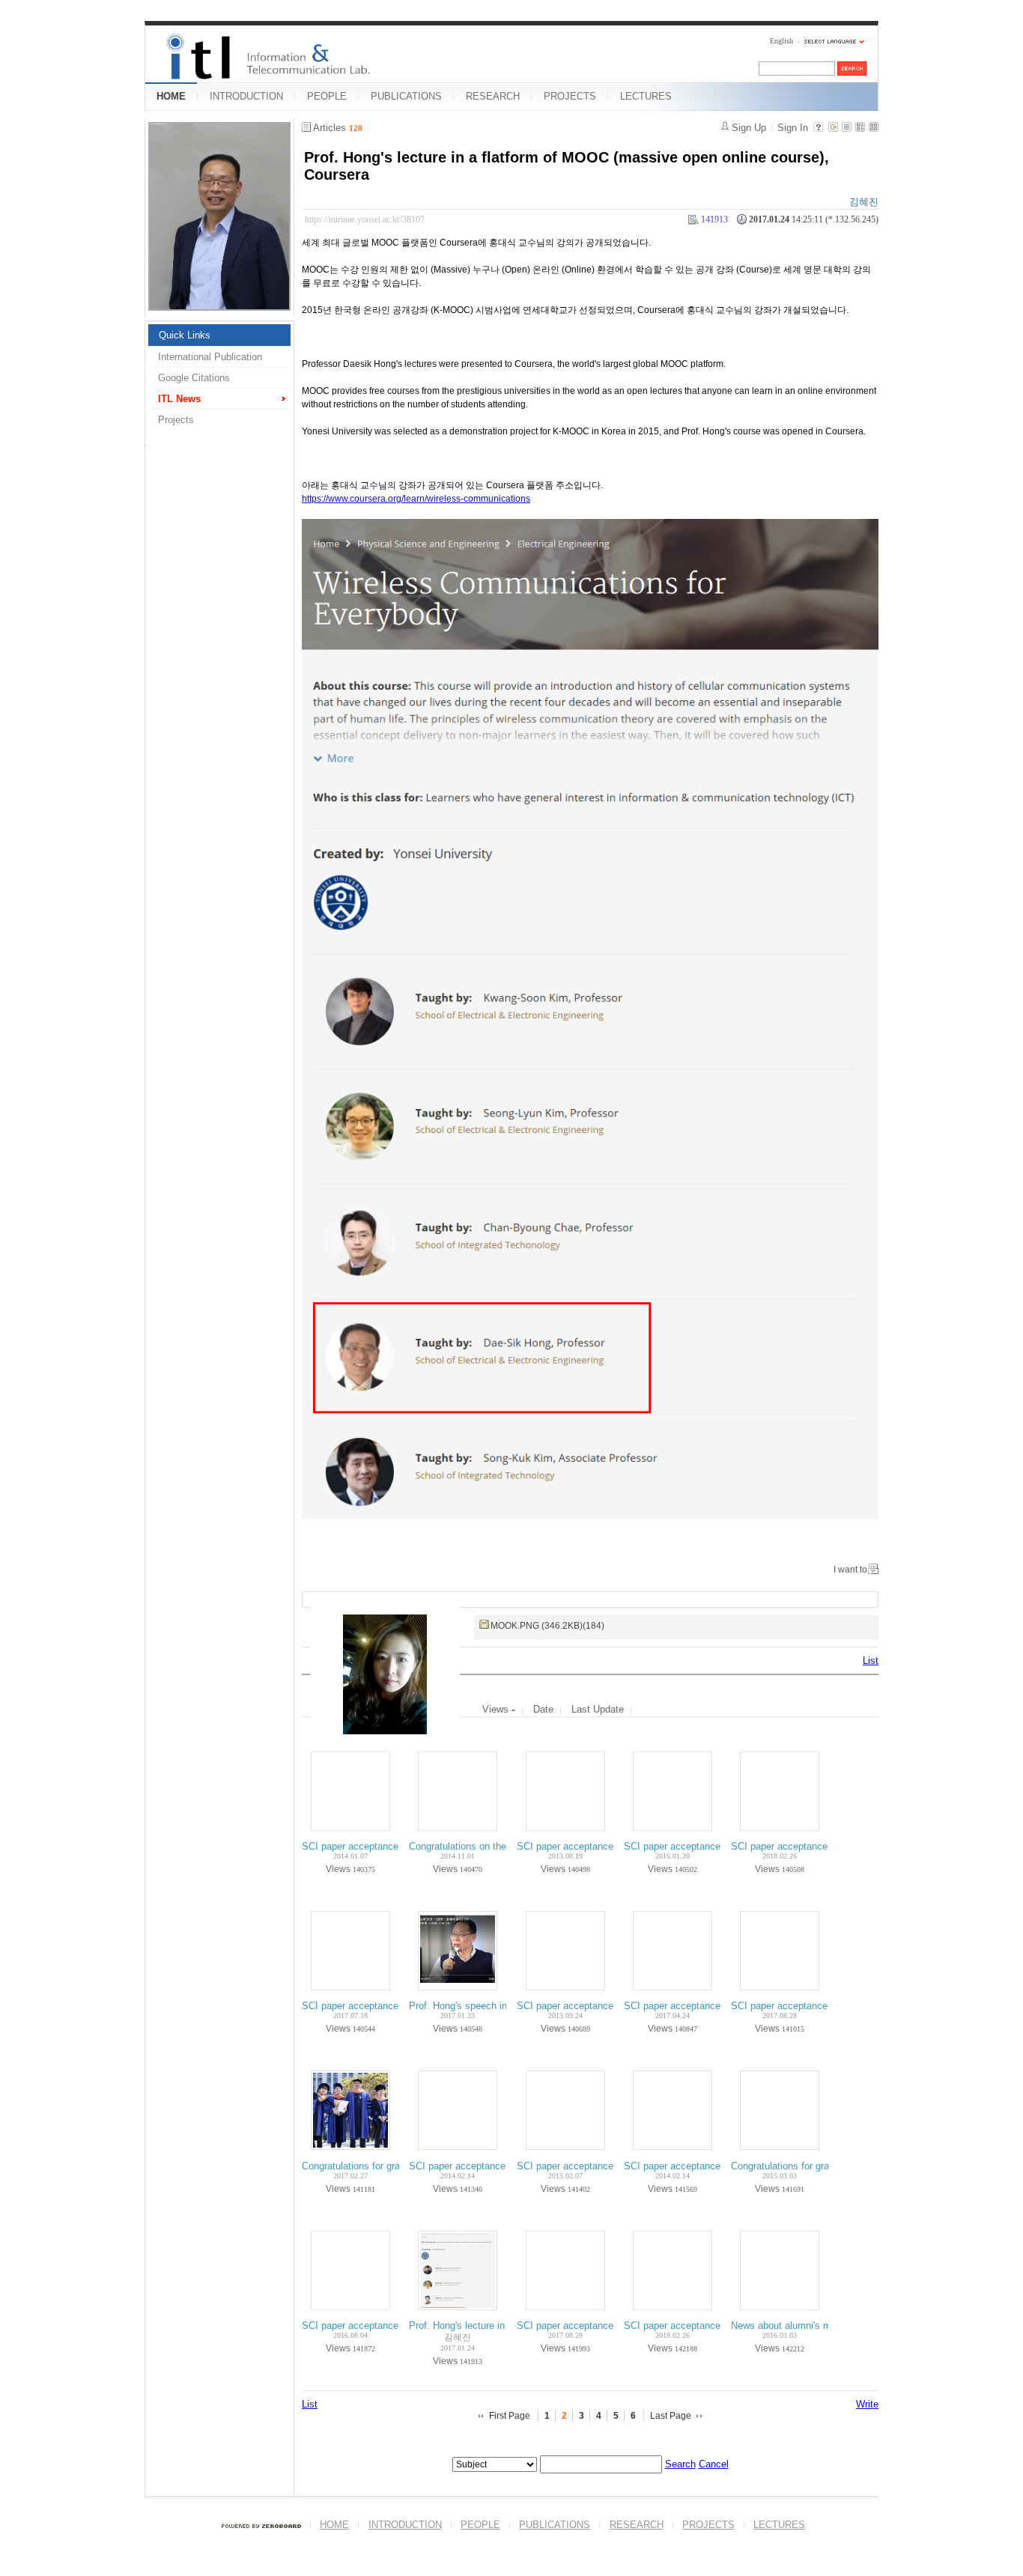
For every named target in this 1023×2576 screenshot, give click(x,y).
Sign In (793, 128)
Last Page (671, 2416)
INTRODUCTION (246, 96)
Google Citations (194, 378)
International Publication (210, 357)
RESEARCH (493, 96)
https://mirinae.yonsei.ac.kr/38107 (365, 219)
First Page (510, 2416)
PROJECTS (570, 96)
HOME (171, 96)
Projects (176, 420)
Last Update (598, 1709)
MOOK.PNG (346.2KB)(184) (547, 1626)
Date (543, 1709)
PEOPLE (327, 96)
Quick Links (185, 335)
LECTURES (646, 96)
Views (497, 1709)
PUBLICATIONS (406, 96)
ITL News (179, 399)
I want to (850, 1570)
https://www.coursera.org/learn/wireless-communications (416, 499)
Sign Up (749, 128)
